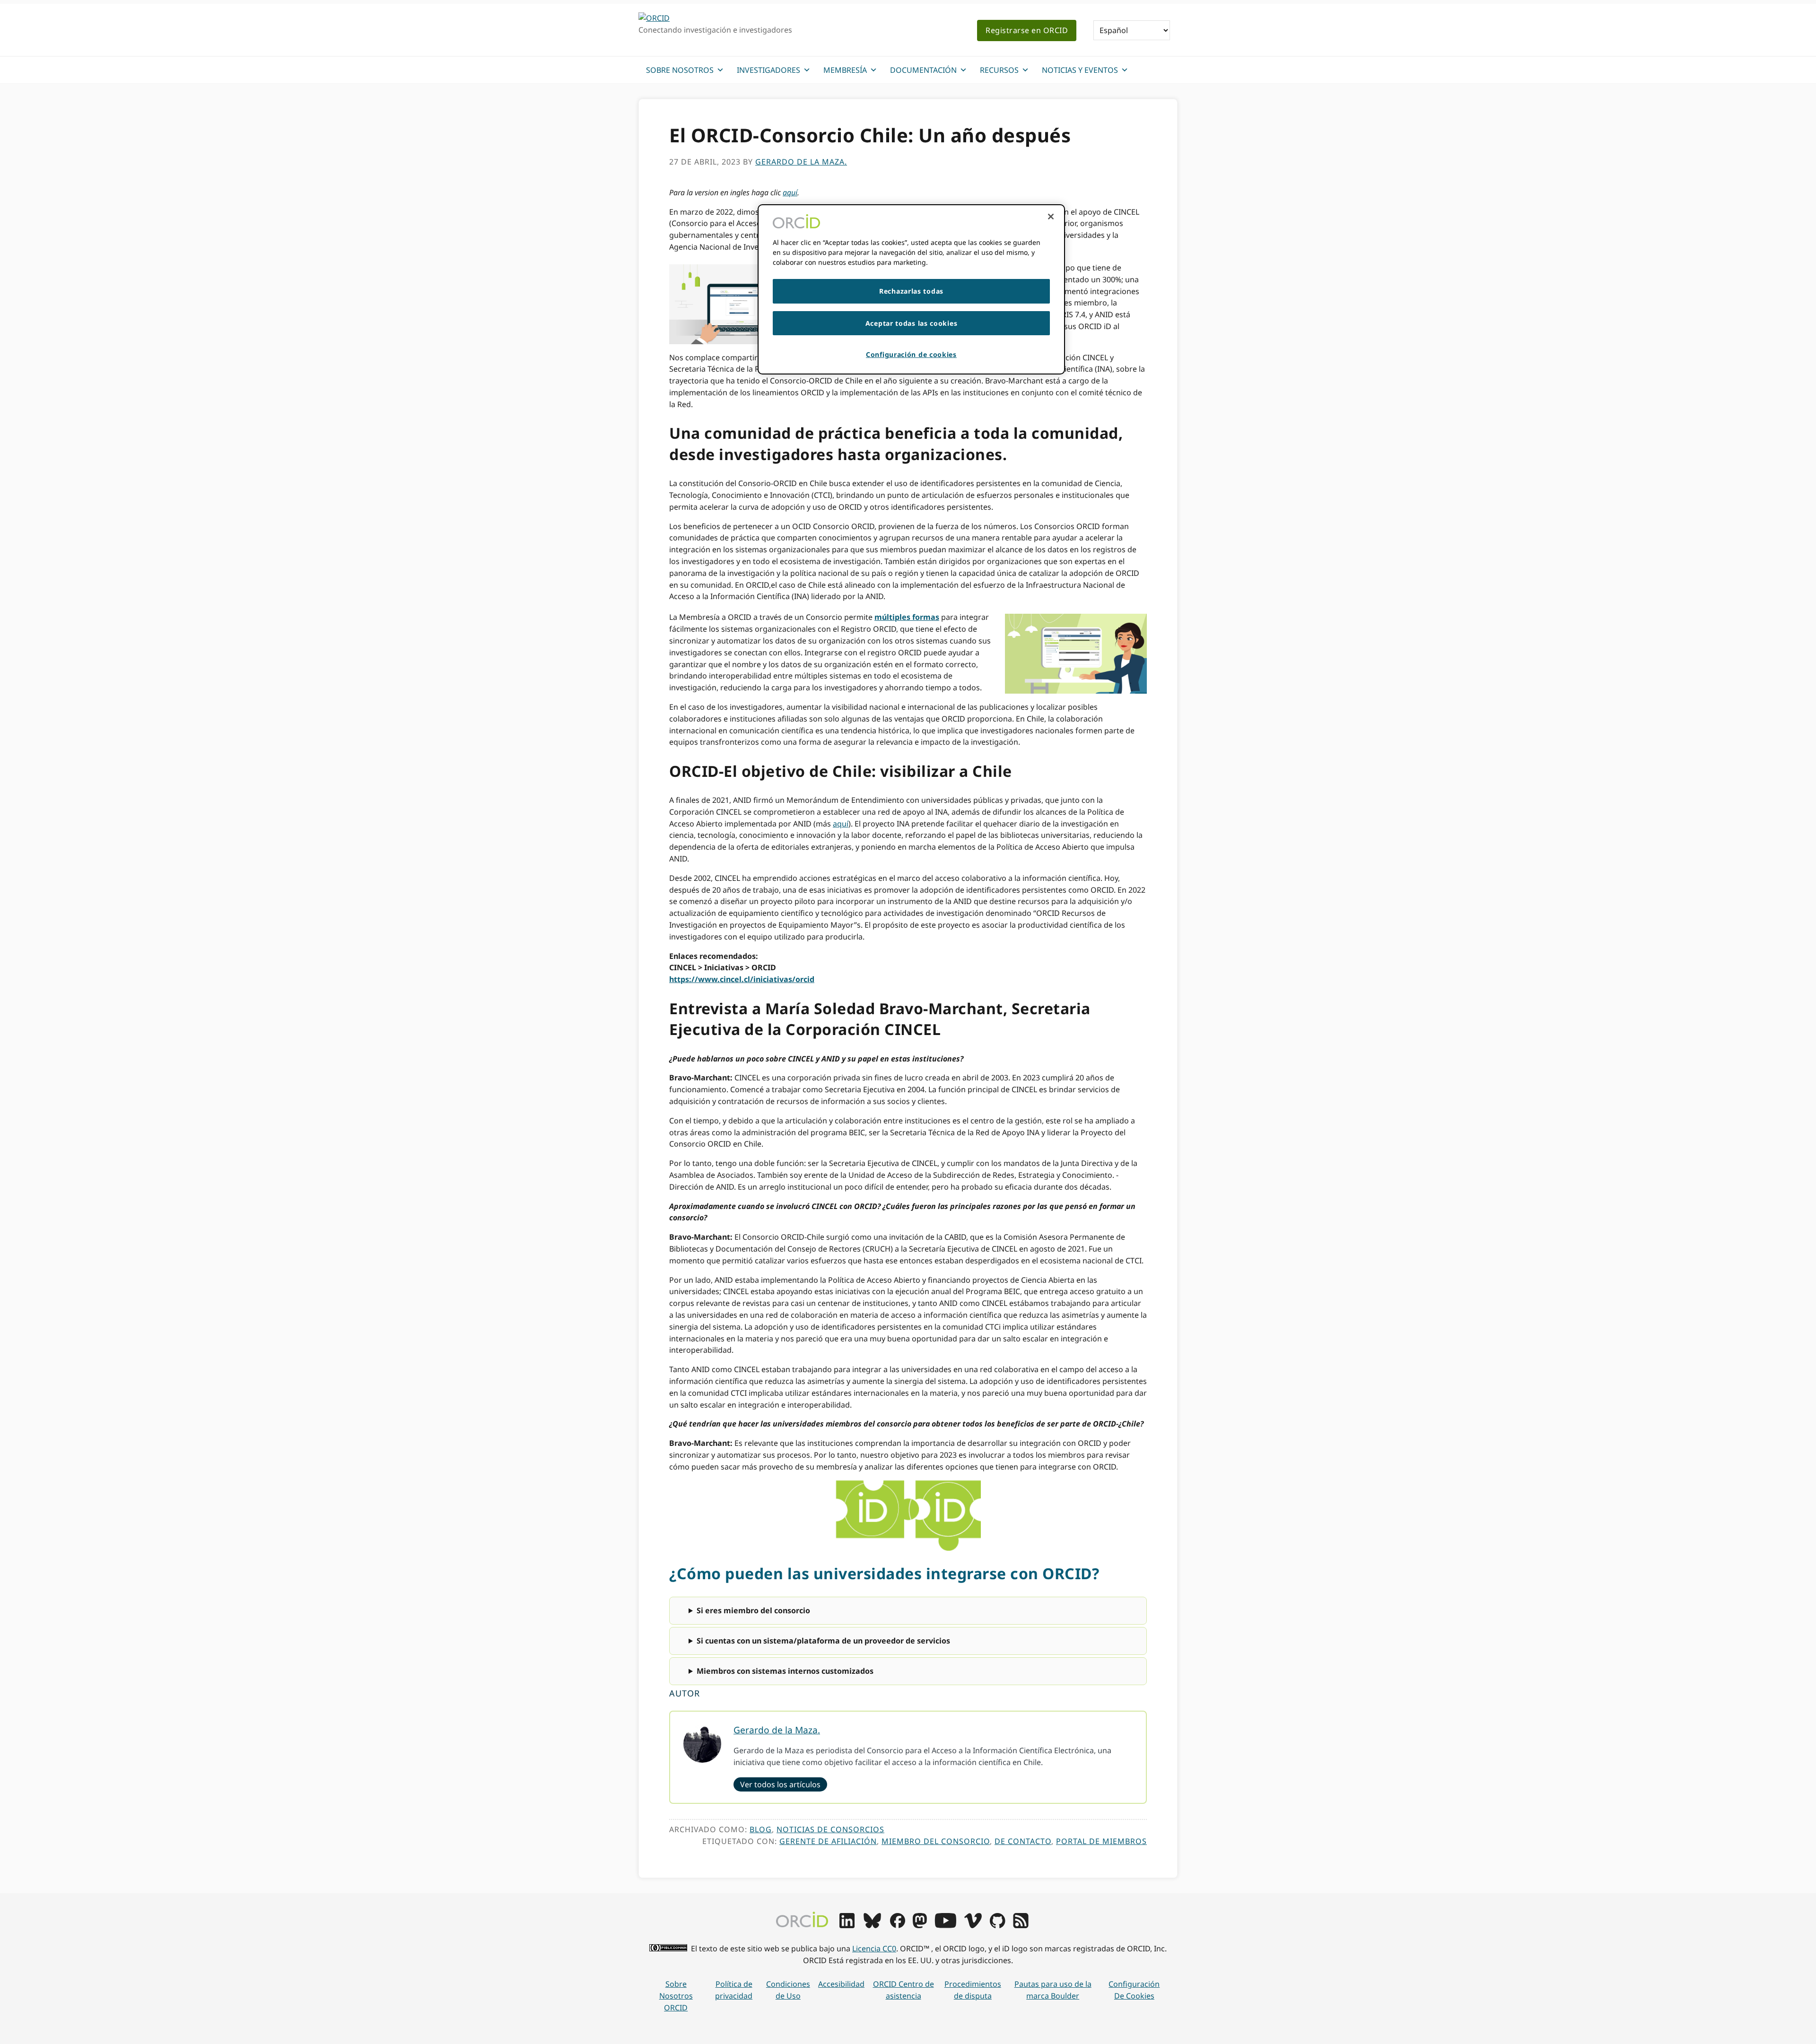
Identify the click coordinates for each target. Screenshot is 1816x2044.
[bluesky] (872, 1925)
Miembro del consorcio (936, 1841)
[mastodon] (920, 1925)
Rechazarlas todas (911, 291)
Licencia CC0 (874, 1948)
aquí (790, 192)
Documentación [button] (923, 70)
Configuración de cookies (1134, 1990)
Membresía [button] (845, 70)
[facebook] (898, 1925)
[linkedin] (847, 1925)
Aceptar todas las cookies (912, 323)
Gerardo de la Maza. (777, 1730)
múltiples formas (907, 617)
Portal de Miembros (1101, 1841)
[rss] (1021, 1925)
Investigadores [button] (768, 70)
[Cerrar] (1051, 217)
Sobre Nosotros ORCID (676, 1996)
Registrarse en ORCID (1027, 30)
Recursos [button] (999, 70)
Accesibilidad (841, 1984)
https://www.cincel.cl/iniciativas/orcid (742, 979)
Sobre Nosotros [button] (680, 70)
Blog (761, 1829)
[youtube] (945, 1925)
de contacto (1023, 1841)
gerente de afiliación (828, 1841)
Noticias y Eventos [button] (1080, 70)
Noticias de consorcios (830, 1829)
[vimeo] (973, 1925)
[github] (997, 1925)
